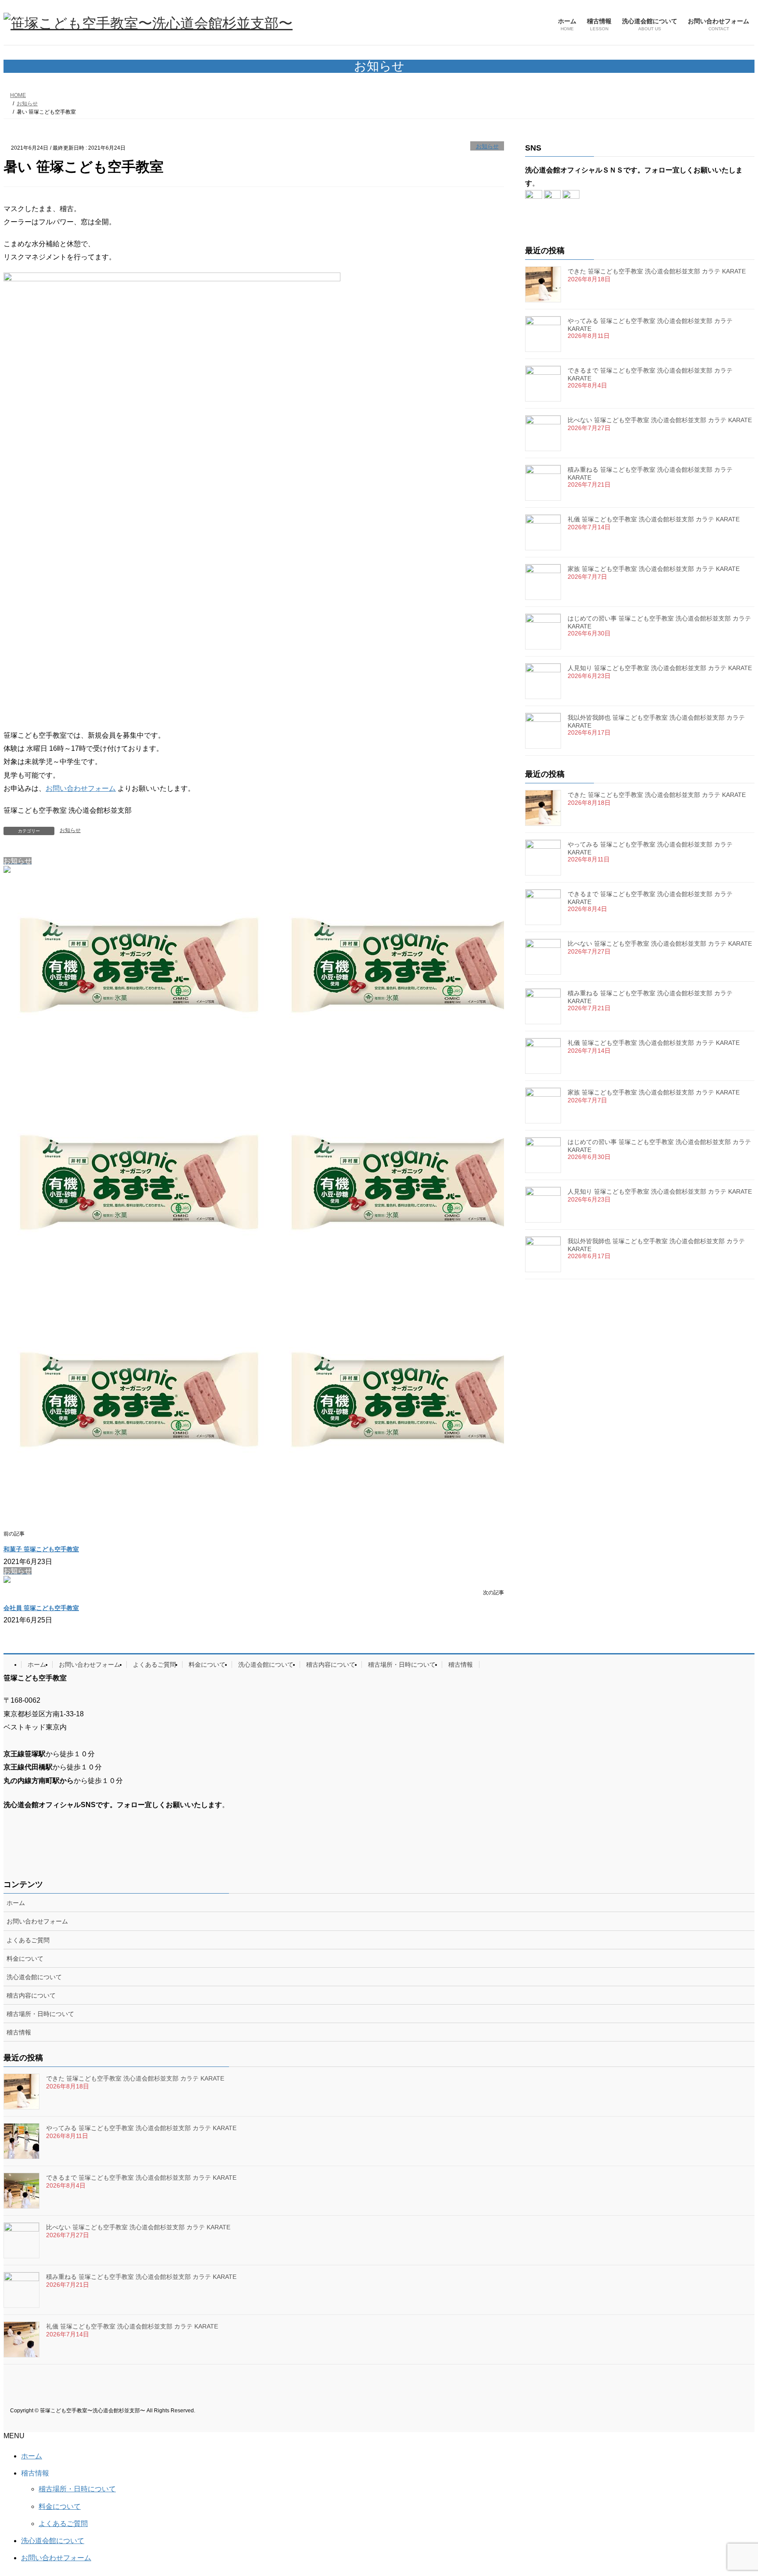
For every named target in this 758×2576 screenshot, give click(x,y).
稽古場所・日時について (402, 1665)
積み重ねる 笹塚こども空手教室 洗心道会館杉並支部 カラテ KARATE (141, 2277)
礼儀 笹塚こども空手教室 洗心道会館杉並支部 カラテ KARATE (654, 519)
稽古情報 (461, 1665)
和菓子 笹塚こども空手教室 (41, 1549)
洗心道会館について (266, 1665)
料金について (207, 1665)
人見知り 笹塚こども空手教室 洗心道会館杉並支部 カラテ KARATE (660, 668)
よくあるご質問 (154, 1665)
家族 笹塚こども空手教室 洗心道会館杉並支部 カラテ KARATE (654, 569)
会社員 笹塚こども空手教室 (41, 1608)
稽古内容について (331, 1665)
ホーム (37, 1665)
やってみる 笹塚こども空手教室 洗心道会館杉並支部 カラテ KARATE (141, 2128)
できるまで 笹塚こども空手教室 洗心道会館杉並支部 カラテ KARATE (141, 2178)
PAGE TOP (732, 2490)
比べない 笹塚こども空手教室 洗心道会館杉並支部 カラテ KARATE (660, 420)
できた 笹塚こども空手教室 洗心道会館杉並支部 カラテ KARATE (657, 271)
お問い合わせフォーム (81, 788)
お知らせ (487, 146)
